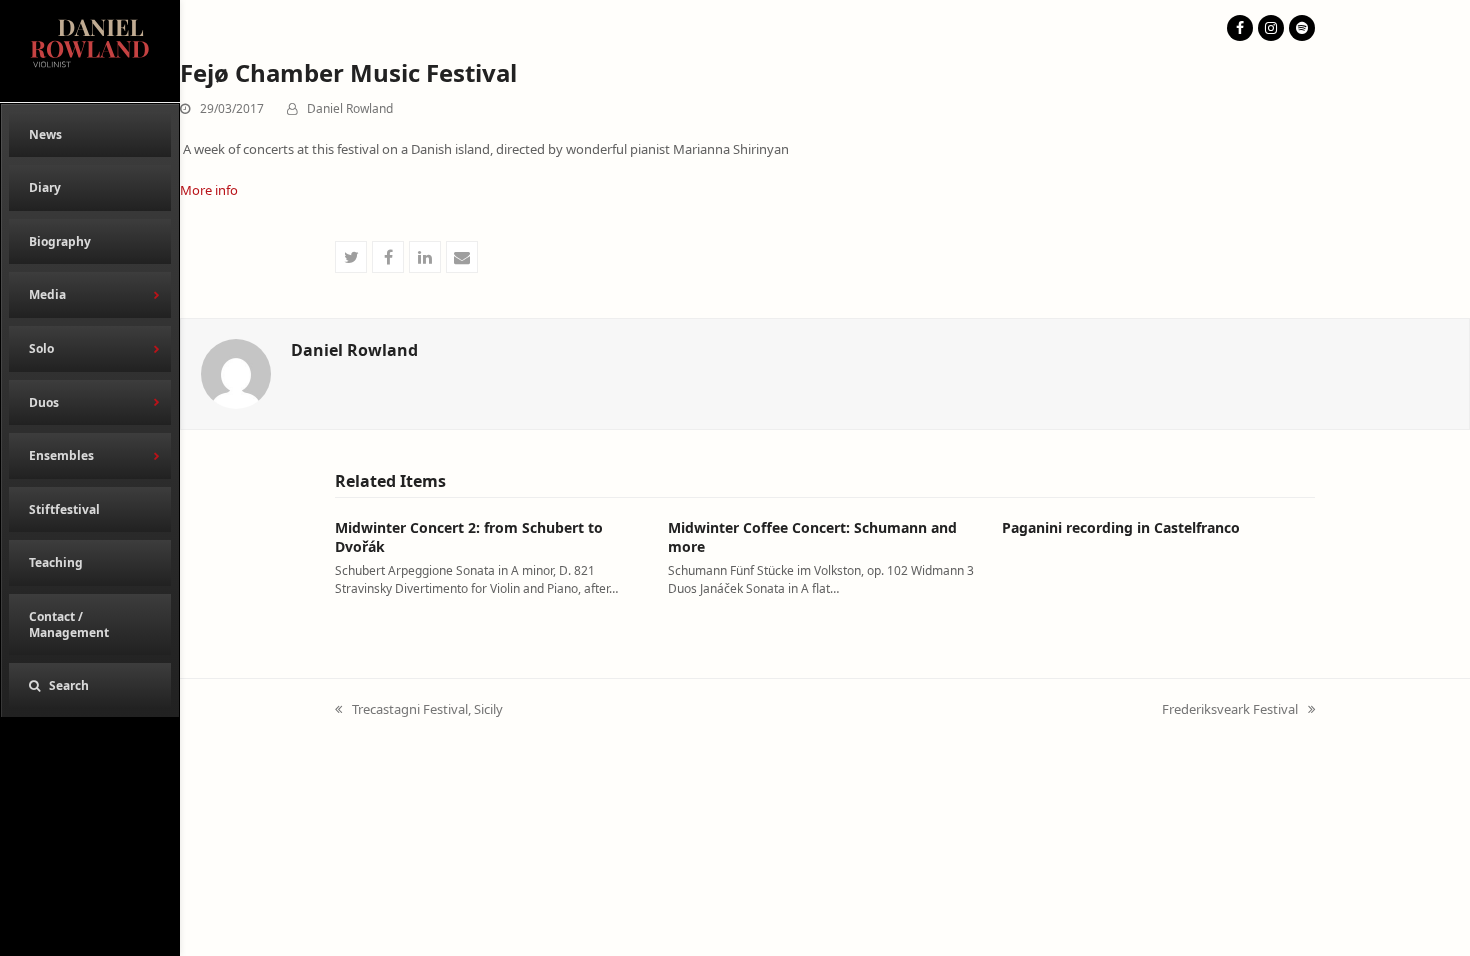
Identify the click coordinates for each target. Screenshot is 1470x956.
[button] (90, 686)
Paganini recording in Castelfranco (1121, 527)
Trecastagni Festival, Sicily (419, 710)
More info (209, 190)
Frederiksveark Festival (1230, 710)
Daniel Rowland (350, 108)
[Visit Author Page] (236, 372)
